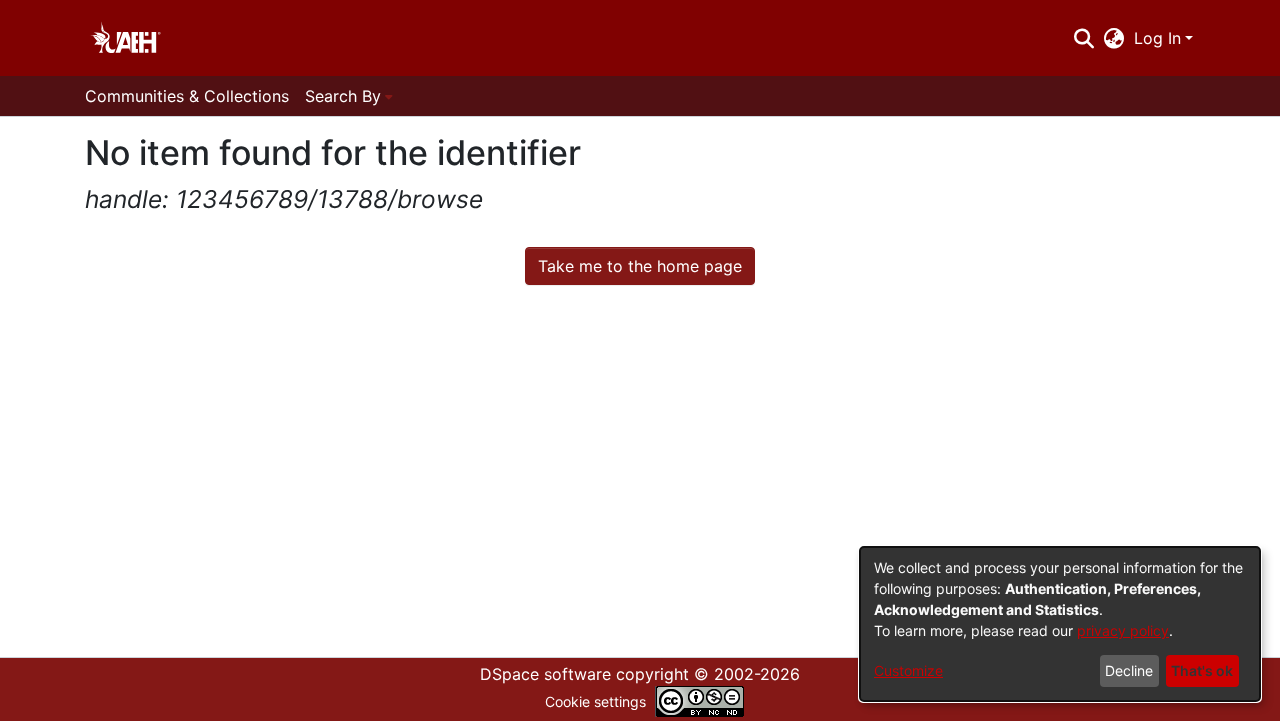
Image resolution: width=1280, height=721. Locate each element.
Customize (908, 670)
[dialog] (1060, 624)
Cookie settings (595, 701)
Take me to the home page (640, 266)
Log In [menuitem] (1157, 38)
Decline (1129, 670)
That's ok (1202, 670)
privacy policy (1123, 630)
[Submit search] (1083, 38)
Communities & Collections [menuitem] (187, 96)
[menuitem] (1114, 38)
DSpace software (545, 674)
